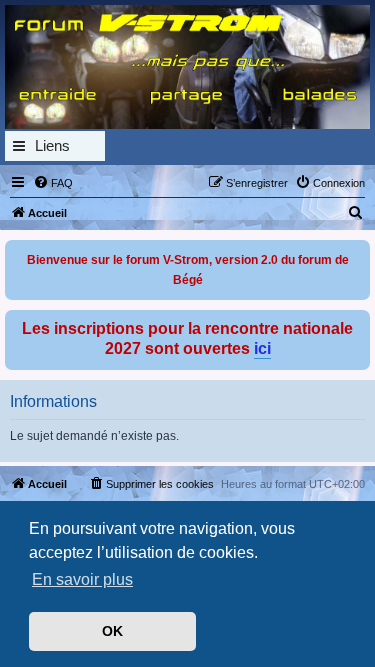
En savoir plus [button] (82, 579)
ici (262, 348)
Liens (52, 145)
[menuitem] (53, 183)
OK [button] (112, 631)
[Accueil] (187, 67)
